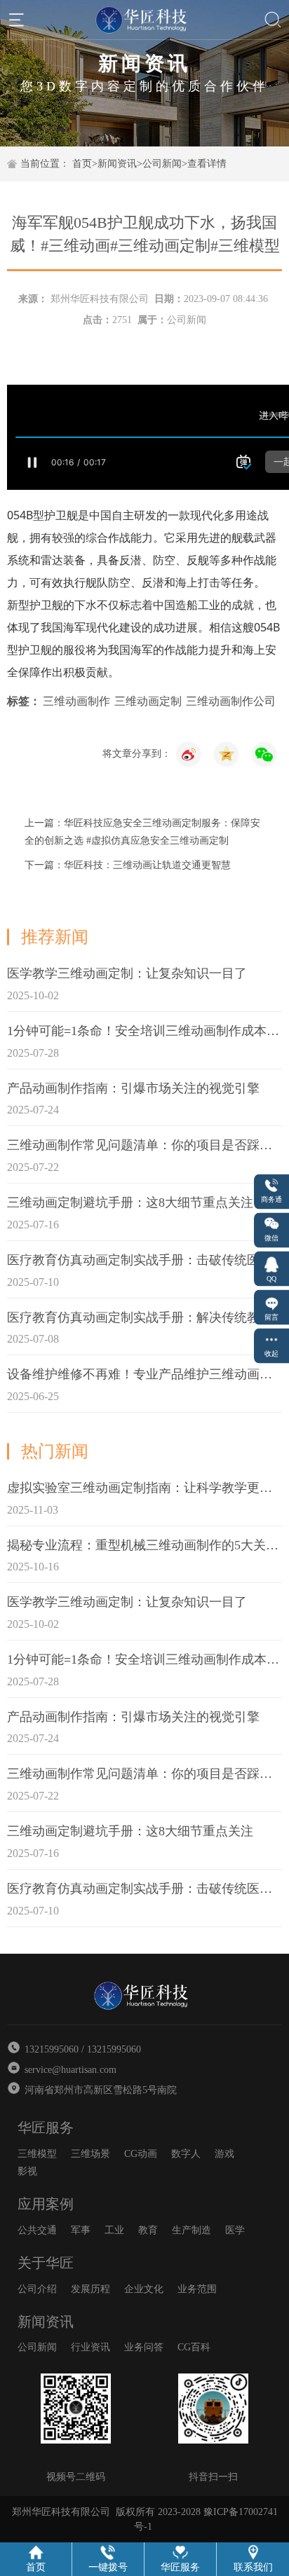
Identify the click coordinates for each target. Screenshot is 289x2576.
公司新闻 (162, 164)
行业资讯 (90, 2347)
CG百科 (194, 2347)
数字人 (186, 2154)
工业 (114, 2230)
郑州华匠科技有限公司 (100, 299)
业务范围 (197, 2289)
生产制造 (191, 2230)
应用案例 (46, 2204)
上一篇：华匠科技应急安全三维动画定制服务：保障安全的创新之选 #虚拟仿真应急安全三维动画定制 (142, 832)
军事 (81, 2230)
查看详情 (207, 164)
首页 (82, 164)
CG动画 (141, 2154)
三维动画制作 (76, 701)
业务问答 (144, 2347)
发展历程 (90, 2289)
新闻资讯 (117, 164)
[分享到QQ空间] (189, 754)
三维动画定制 (148, 701)
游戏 (224, 2154)
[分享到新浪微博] (227, 754)
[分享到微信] (264, 754)
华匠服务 (46, 2128)
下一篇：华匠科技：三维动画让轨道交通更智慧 (128, 865)
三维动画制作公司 (231, 701)
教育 (148, 2230)
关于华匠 (46, 2263)
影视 (27, 2171)
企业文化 (144, 2289)
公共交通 (37, 2230)
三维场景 (90, 2154)
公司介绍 (37, 2289)
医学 (235, 2230)
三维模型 (37, 2154)
